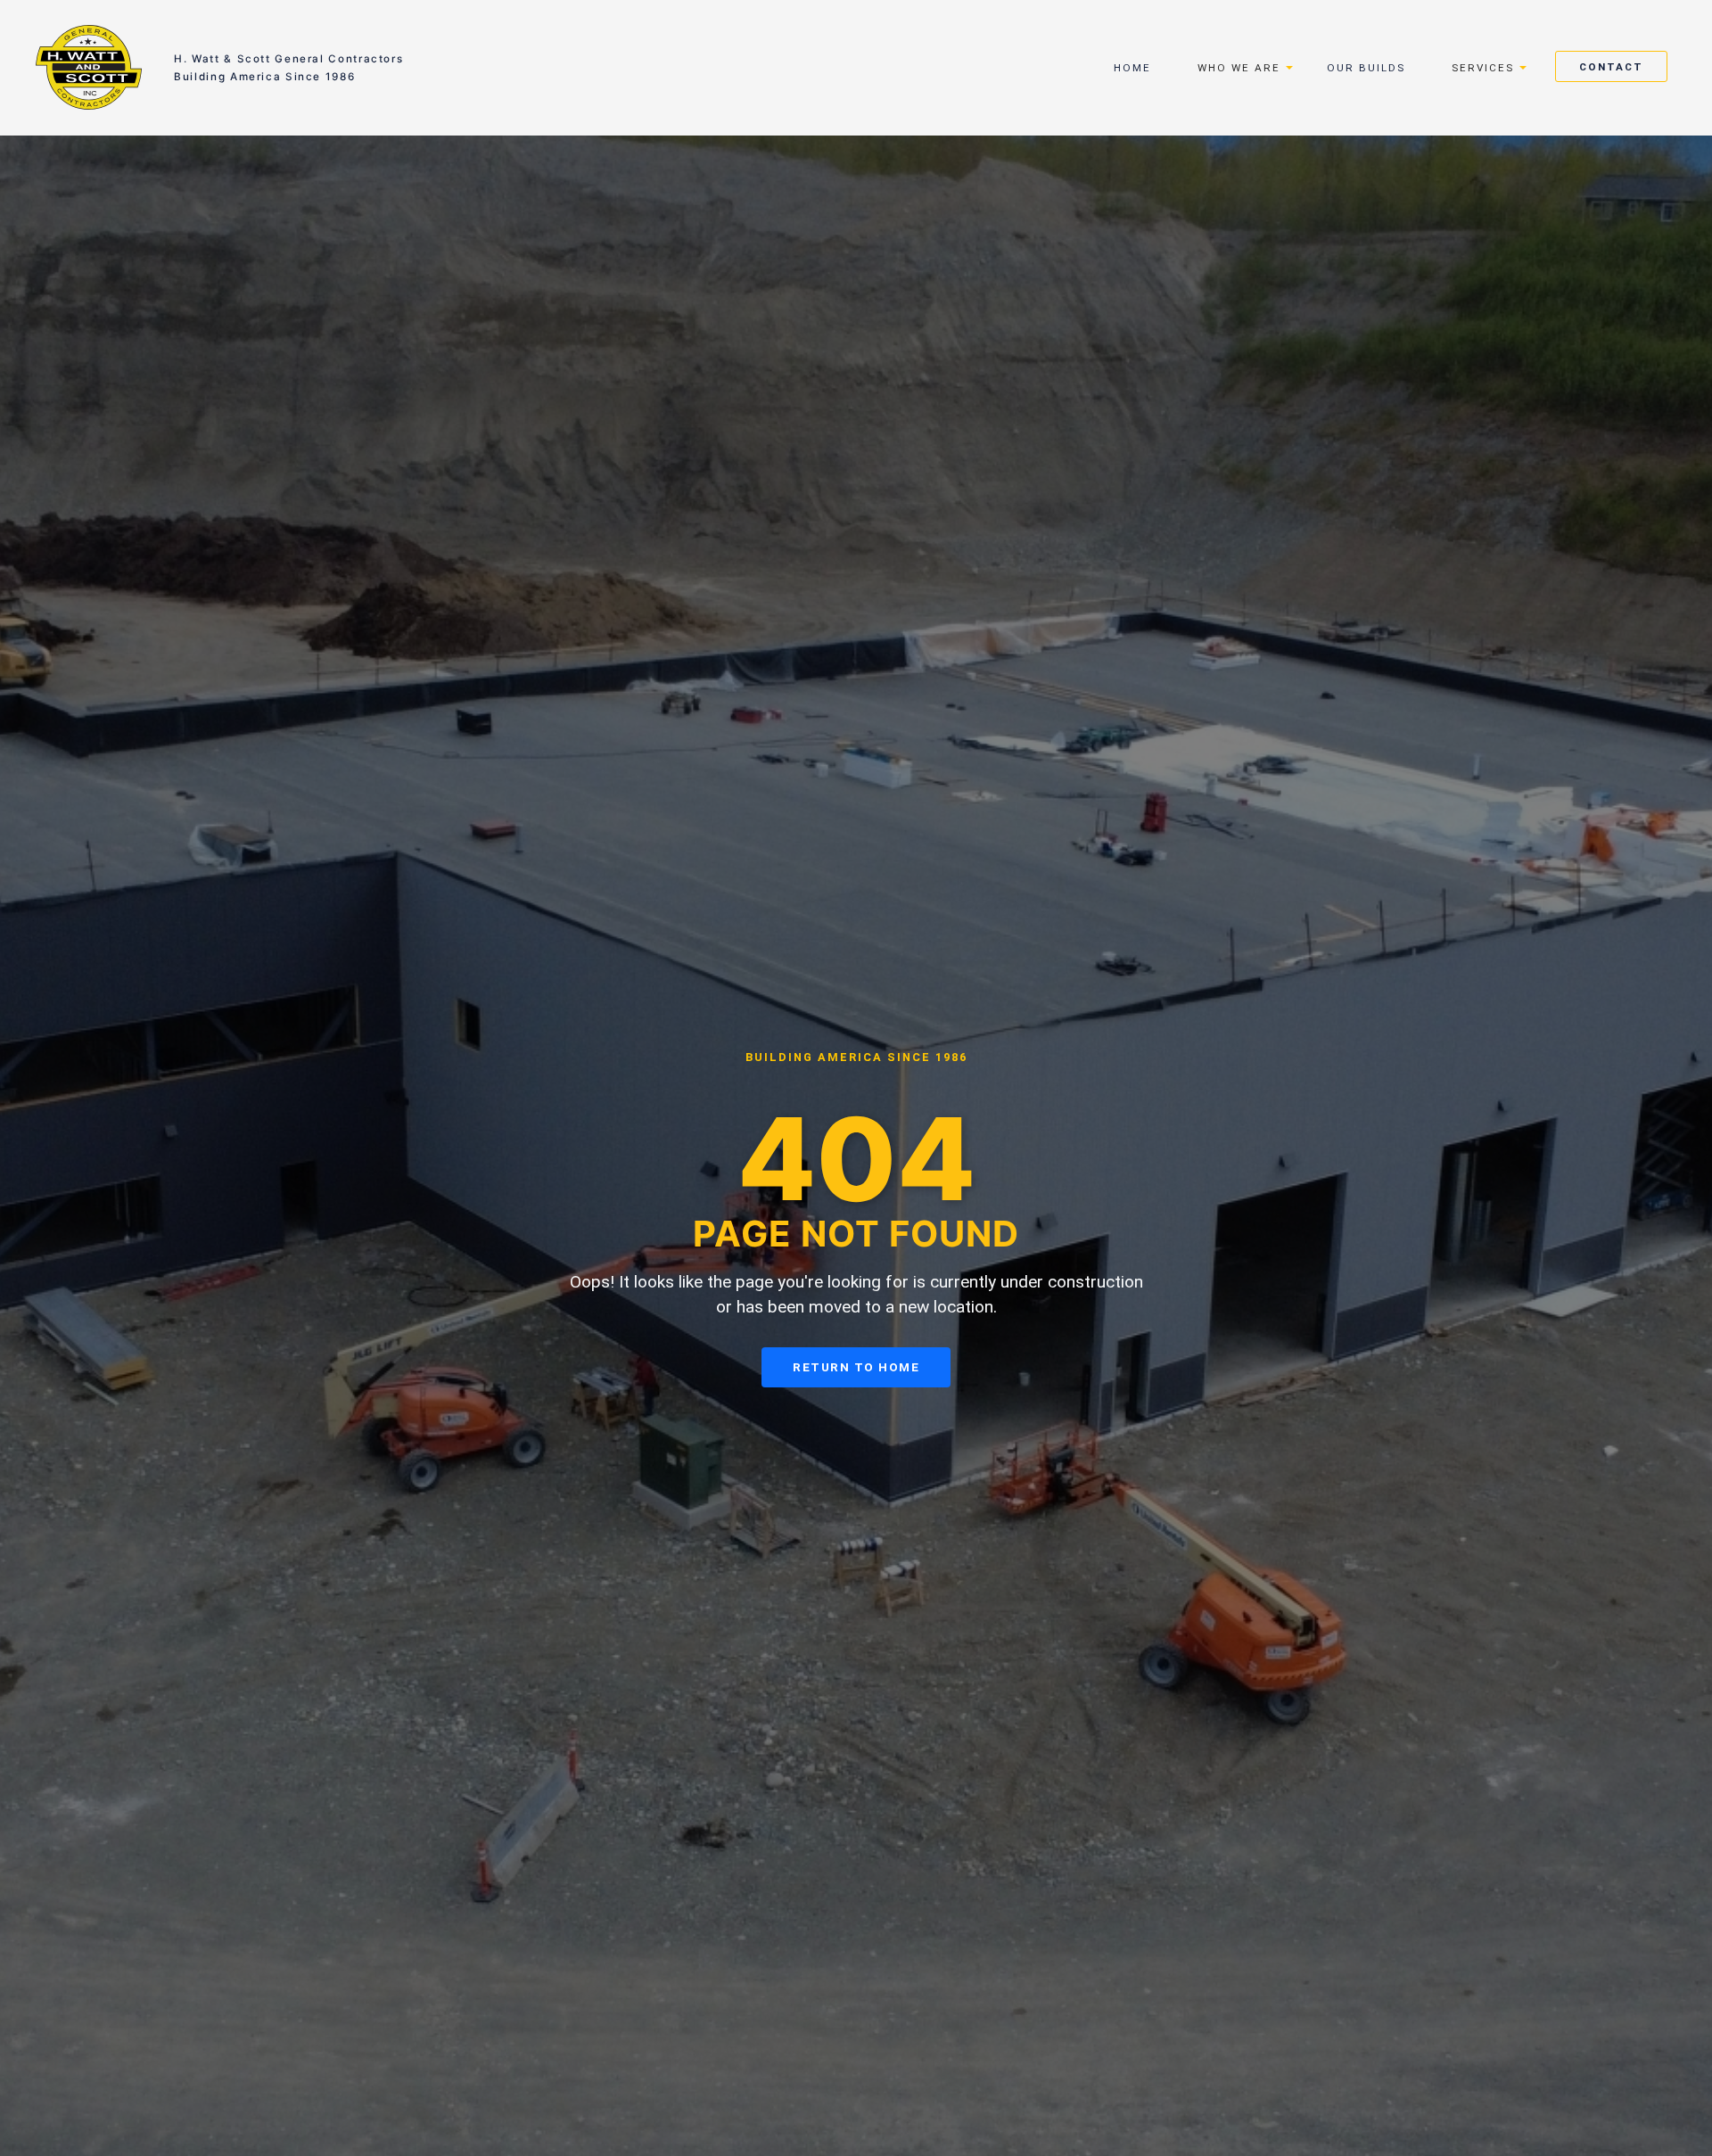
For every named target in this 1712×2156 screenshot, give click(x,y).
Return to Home (856, 1367)
